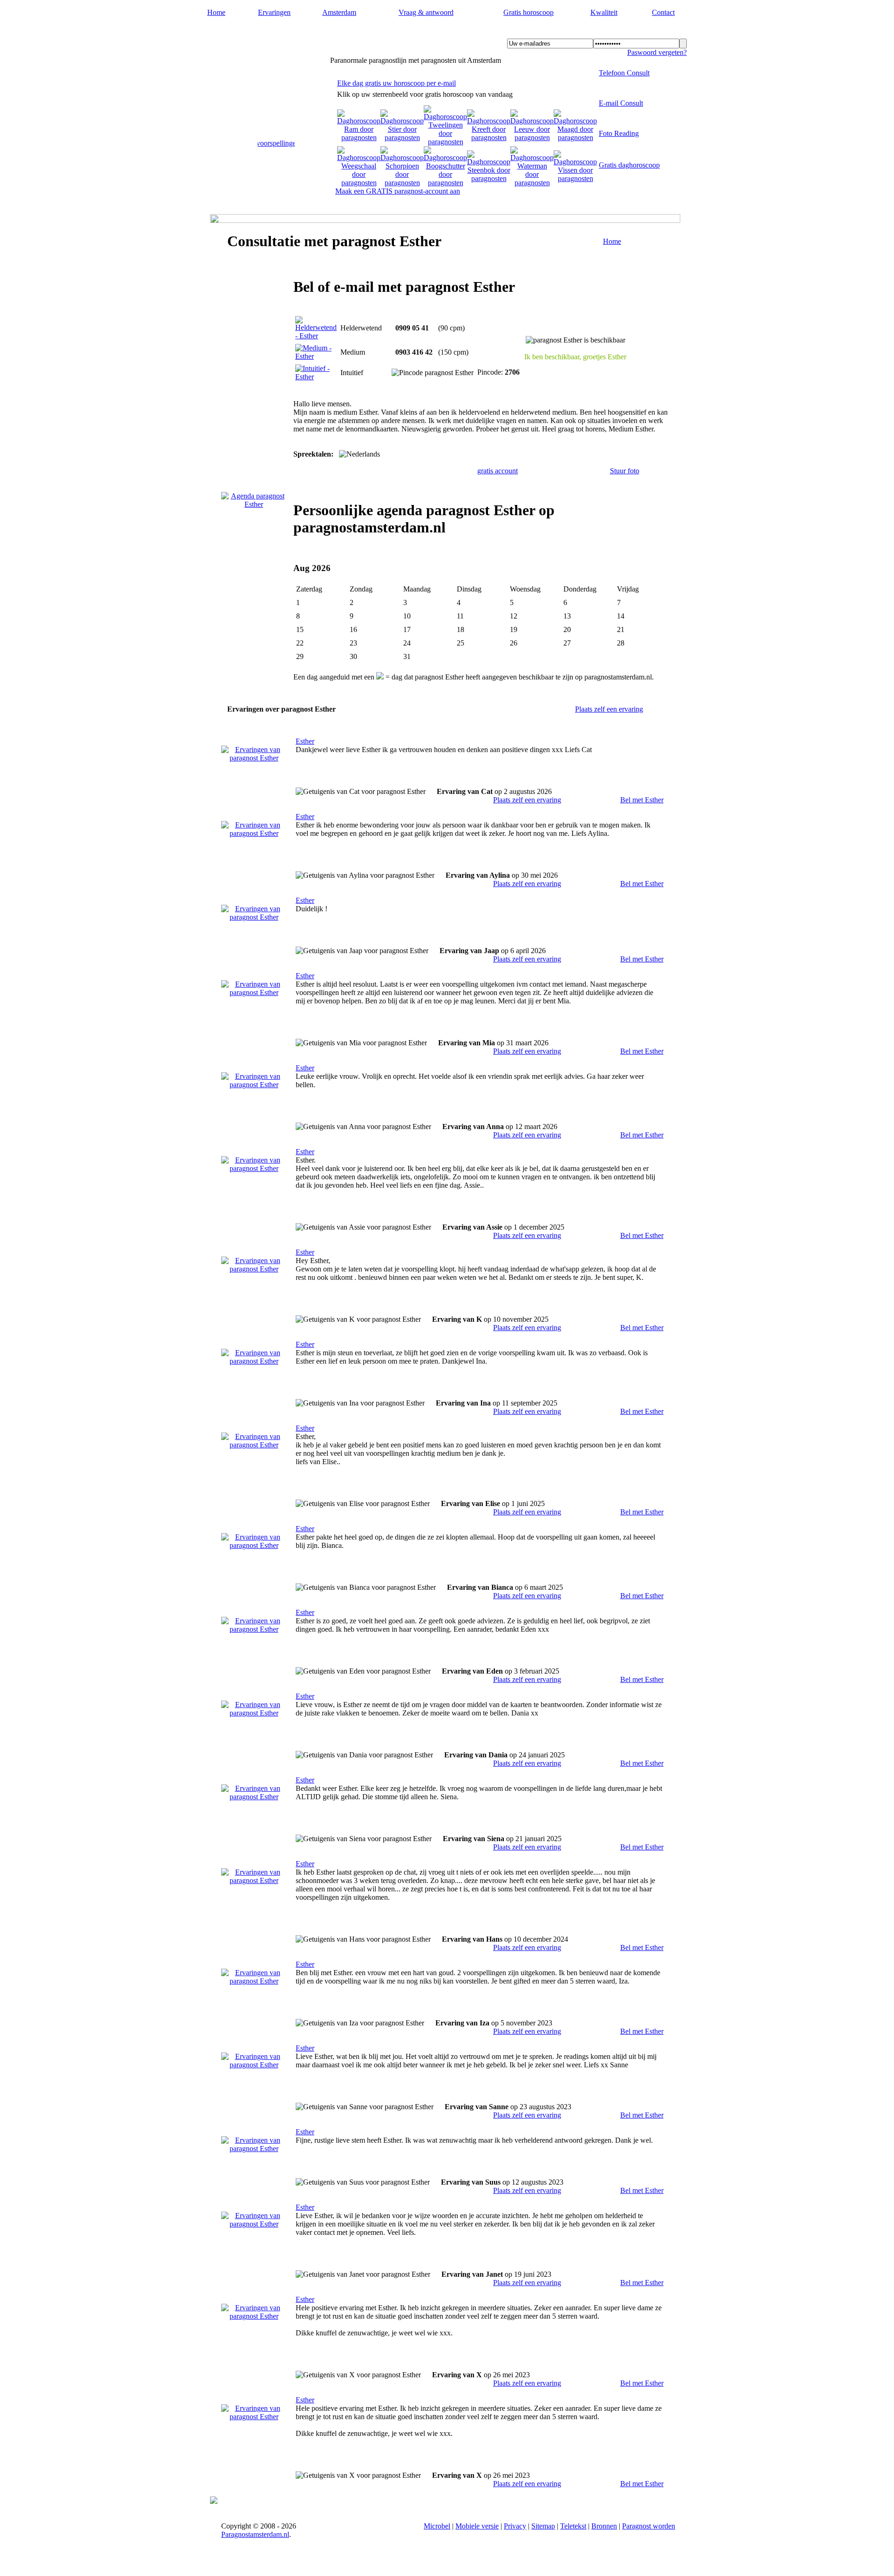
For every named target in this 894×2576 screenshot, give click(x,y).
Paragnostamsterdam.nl (266, 33)
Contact (663, 12)
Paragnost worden (649, 2526)
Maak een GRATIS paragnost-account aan (398, 191)
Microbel (437, 2526)
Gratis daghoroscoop (629, 165)
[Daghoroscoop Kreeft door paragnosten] (489, 138)
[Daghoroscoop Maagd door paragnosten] (575, 138)
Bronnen (604, 2526)
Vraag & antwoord (426, 12)
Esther (305, 741)
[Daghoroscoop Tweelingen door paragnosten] (445, 142)
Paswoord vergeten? (657, 52)
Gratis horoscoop (528, 12)
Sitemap (543, 2526)
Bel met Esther (642, 800)
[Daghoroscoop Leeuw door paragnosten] (532, 138)
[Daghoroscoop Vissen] (575, 178)
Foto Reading (619, 133)
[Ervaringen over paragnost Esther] (254, 758)
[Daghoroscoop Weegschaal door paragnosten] (359, 183)
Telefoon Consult (624, 73)
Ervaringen (274, 12)
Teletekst (573, 2526)
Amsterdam (339, 12)
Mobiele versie (477, 2526)
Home (216, 12)
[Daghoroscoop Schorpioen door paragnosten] (402, 183)
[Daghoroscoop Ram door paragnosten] (359, 138)
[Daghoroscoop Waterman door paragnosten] (532, 183)
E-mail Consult (621, 103)
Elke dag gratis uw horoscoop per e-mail (396, 83)
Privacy (515, 2526)
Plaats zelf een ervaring (609, 709)
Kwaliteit (604, 12)
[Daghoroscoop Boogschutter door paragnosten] (445, 183)
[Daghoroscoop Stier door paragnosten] (402, 138)
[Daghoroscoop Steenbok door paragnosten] (489, 178)
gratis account (498, 471)
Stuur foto (625, 471)
